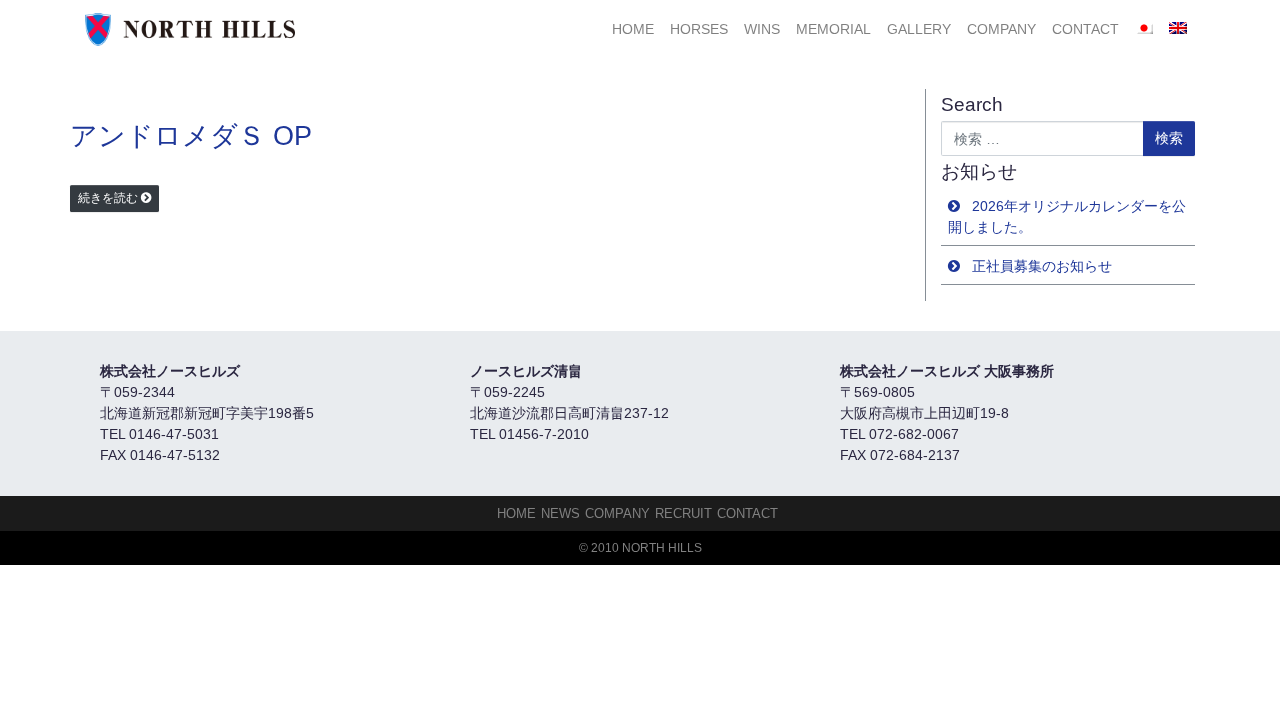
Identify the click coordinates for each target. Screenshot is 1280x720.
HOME (633, 29)
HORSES (699, 29)
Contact (1085, 29)
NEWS (560, 513)
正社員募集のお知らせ (1042, 266)
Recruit (683, 513)
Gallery (919, 29)
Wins (762, 29)
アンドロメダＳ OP (191, 136)
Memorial (833, 29)
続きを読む (108, 198)
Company (1001, 29)
